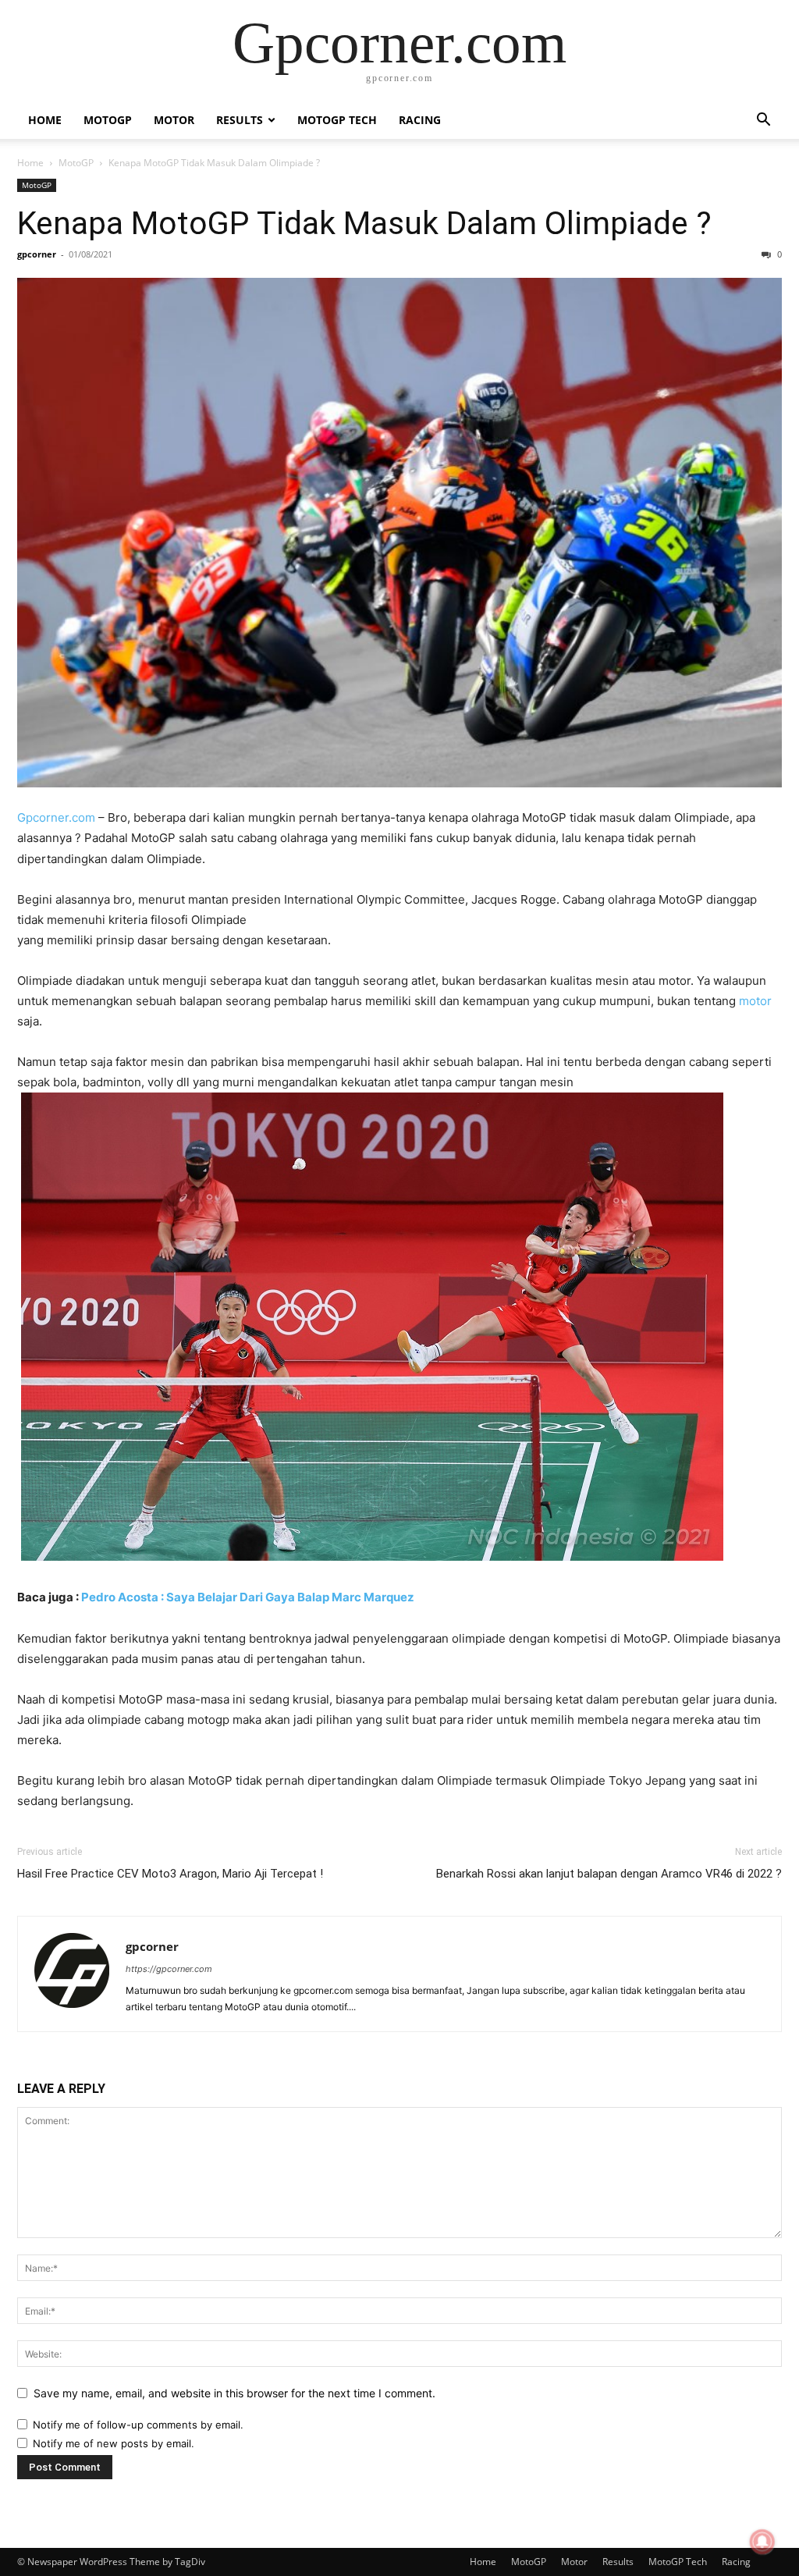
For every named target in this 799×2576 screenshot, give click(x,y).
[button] (763, 121)
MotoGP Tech (337, 120)
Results (240, 120)
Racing (420, 120)
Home (45, 120)
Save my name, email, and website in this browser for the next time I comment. (234, 2393)
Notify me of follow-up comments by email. (138, 2425)
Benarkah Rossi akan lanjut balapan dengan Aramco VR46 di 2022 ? (609, 1874)
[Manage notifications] (762, 2542)
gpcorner (37, 254)
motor (755, 1001)
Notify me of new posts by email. (114, 2443)
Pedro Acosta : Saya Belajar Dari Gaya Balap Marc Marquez (248, 1597)
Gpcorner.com (56, 817)
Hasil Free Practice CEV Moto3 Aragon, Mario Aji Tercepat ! (170, 1874)
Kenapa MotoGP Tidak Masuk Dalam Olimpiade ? (364, 223)
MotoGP (108, 120)
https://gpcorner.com (169, 1969)
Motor (174, 120)
